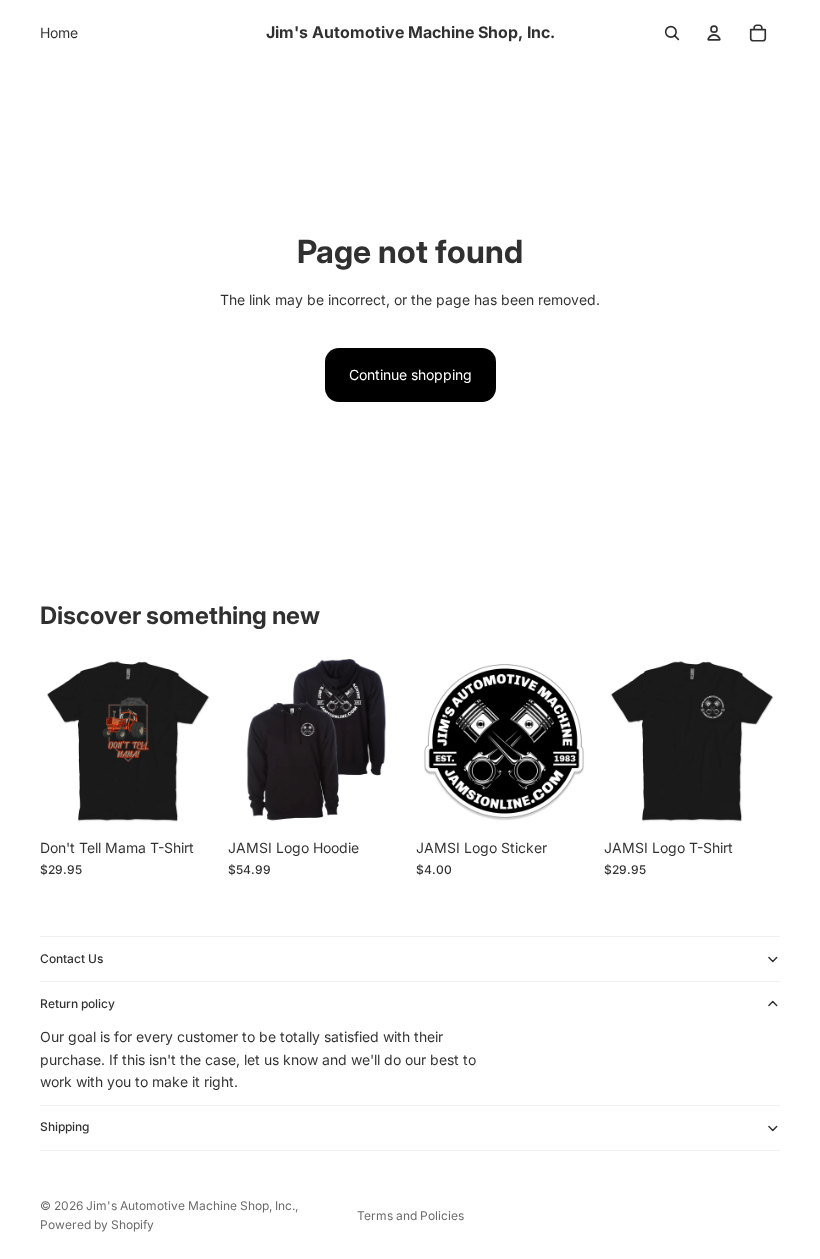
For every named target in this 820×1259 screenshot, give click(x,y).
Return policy (77, 1003)
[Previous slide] (250, 741)
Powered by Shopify (97, 1224)
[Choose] (185, 798)
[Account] (714, 33)
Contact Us (71, 958)
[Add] (561, 798)
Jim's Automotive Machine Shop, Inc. (190, 1205)
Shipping (64, 1126)
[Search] (672, 33)
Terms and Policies (410, 1215)
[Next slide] (382, 741)
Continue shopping (410, 374)
